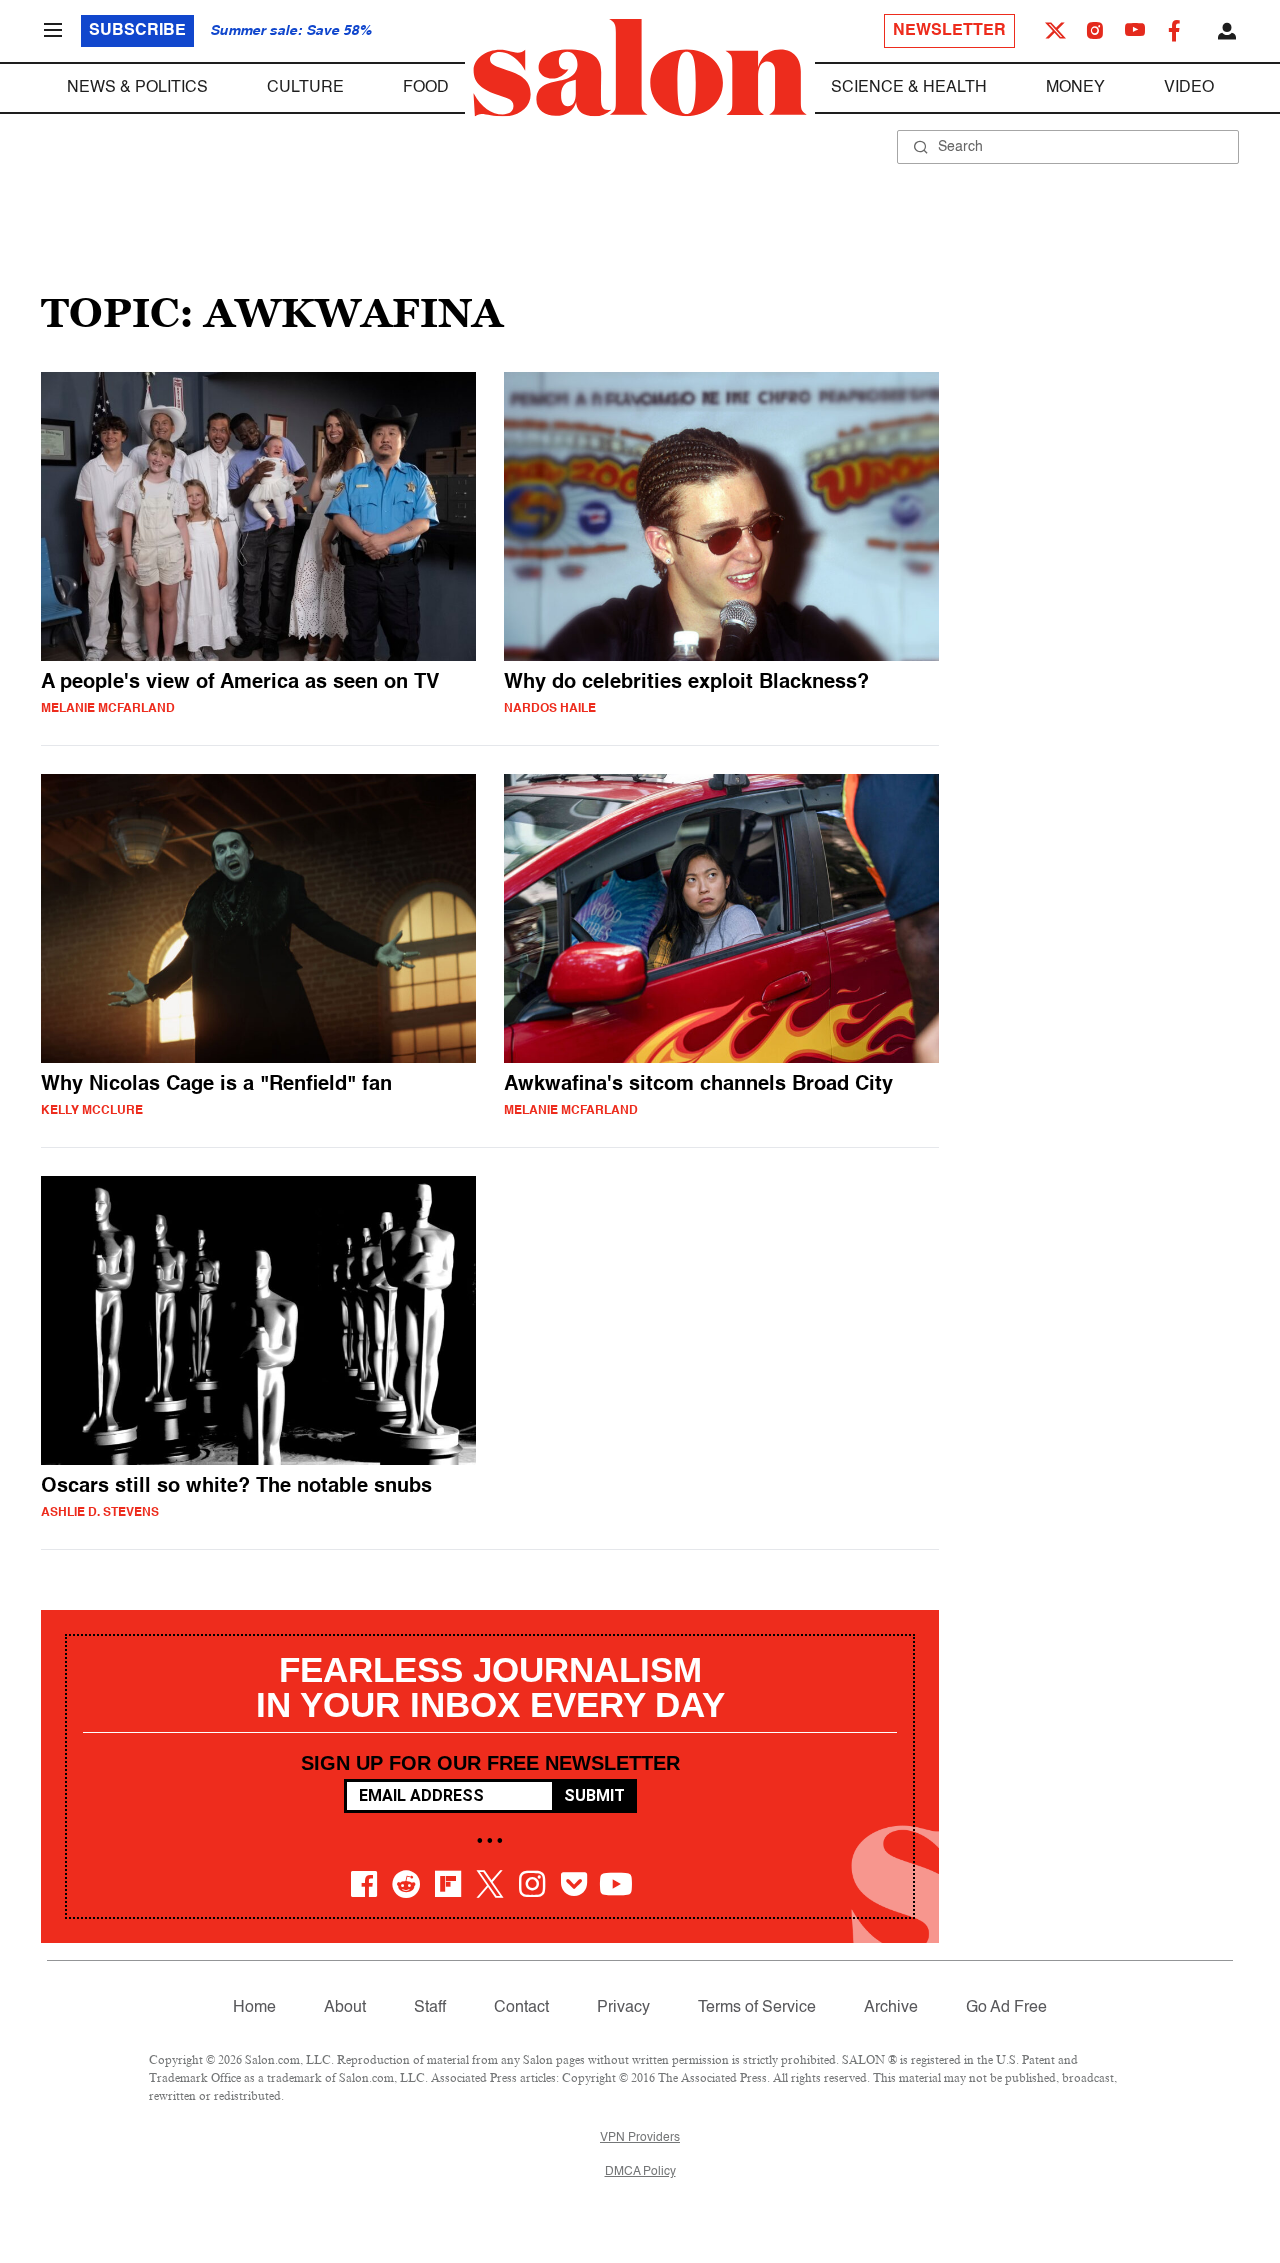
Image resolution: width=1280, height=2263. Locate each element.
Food (426, 88)
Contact (521, 2008)
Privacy (623, 2008)
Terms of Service (757, 2008)
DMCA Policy (640, 2172)
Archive (891, 2008)
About (345, 2008)
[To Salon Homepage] (640, 68)
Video (1189, 88)
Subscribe (137, 31)
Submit (594, 1795)
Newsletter (949, 31)
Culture (305, 88)
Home (254, 2008)
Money (1075, 88)
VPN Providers (640, 2138)
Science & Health (909, 88)
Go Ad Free (1006, 2008)
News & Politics (137, 88)
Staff (430, 2008)
